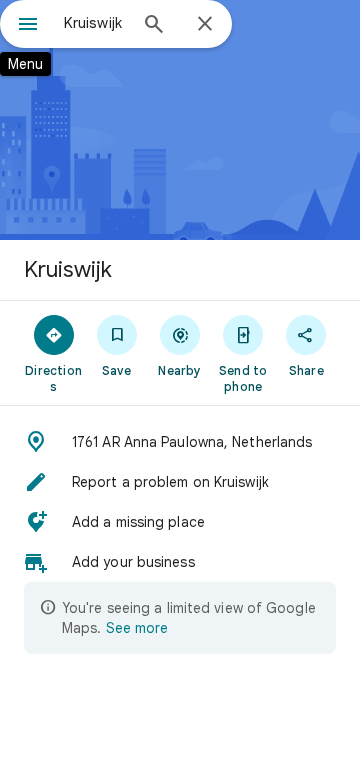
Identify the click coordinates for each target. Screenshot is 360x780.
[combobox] (95, 23)
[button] (180, 442)
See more (137, 628)
